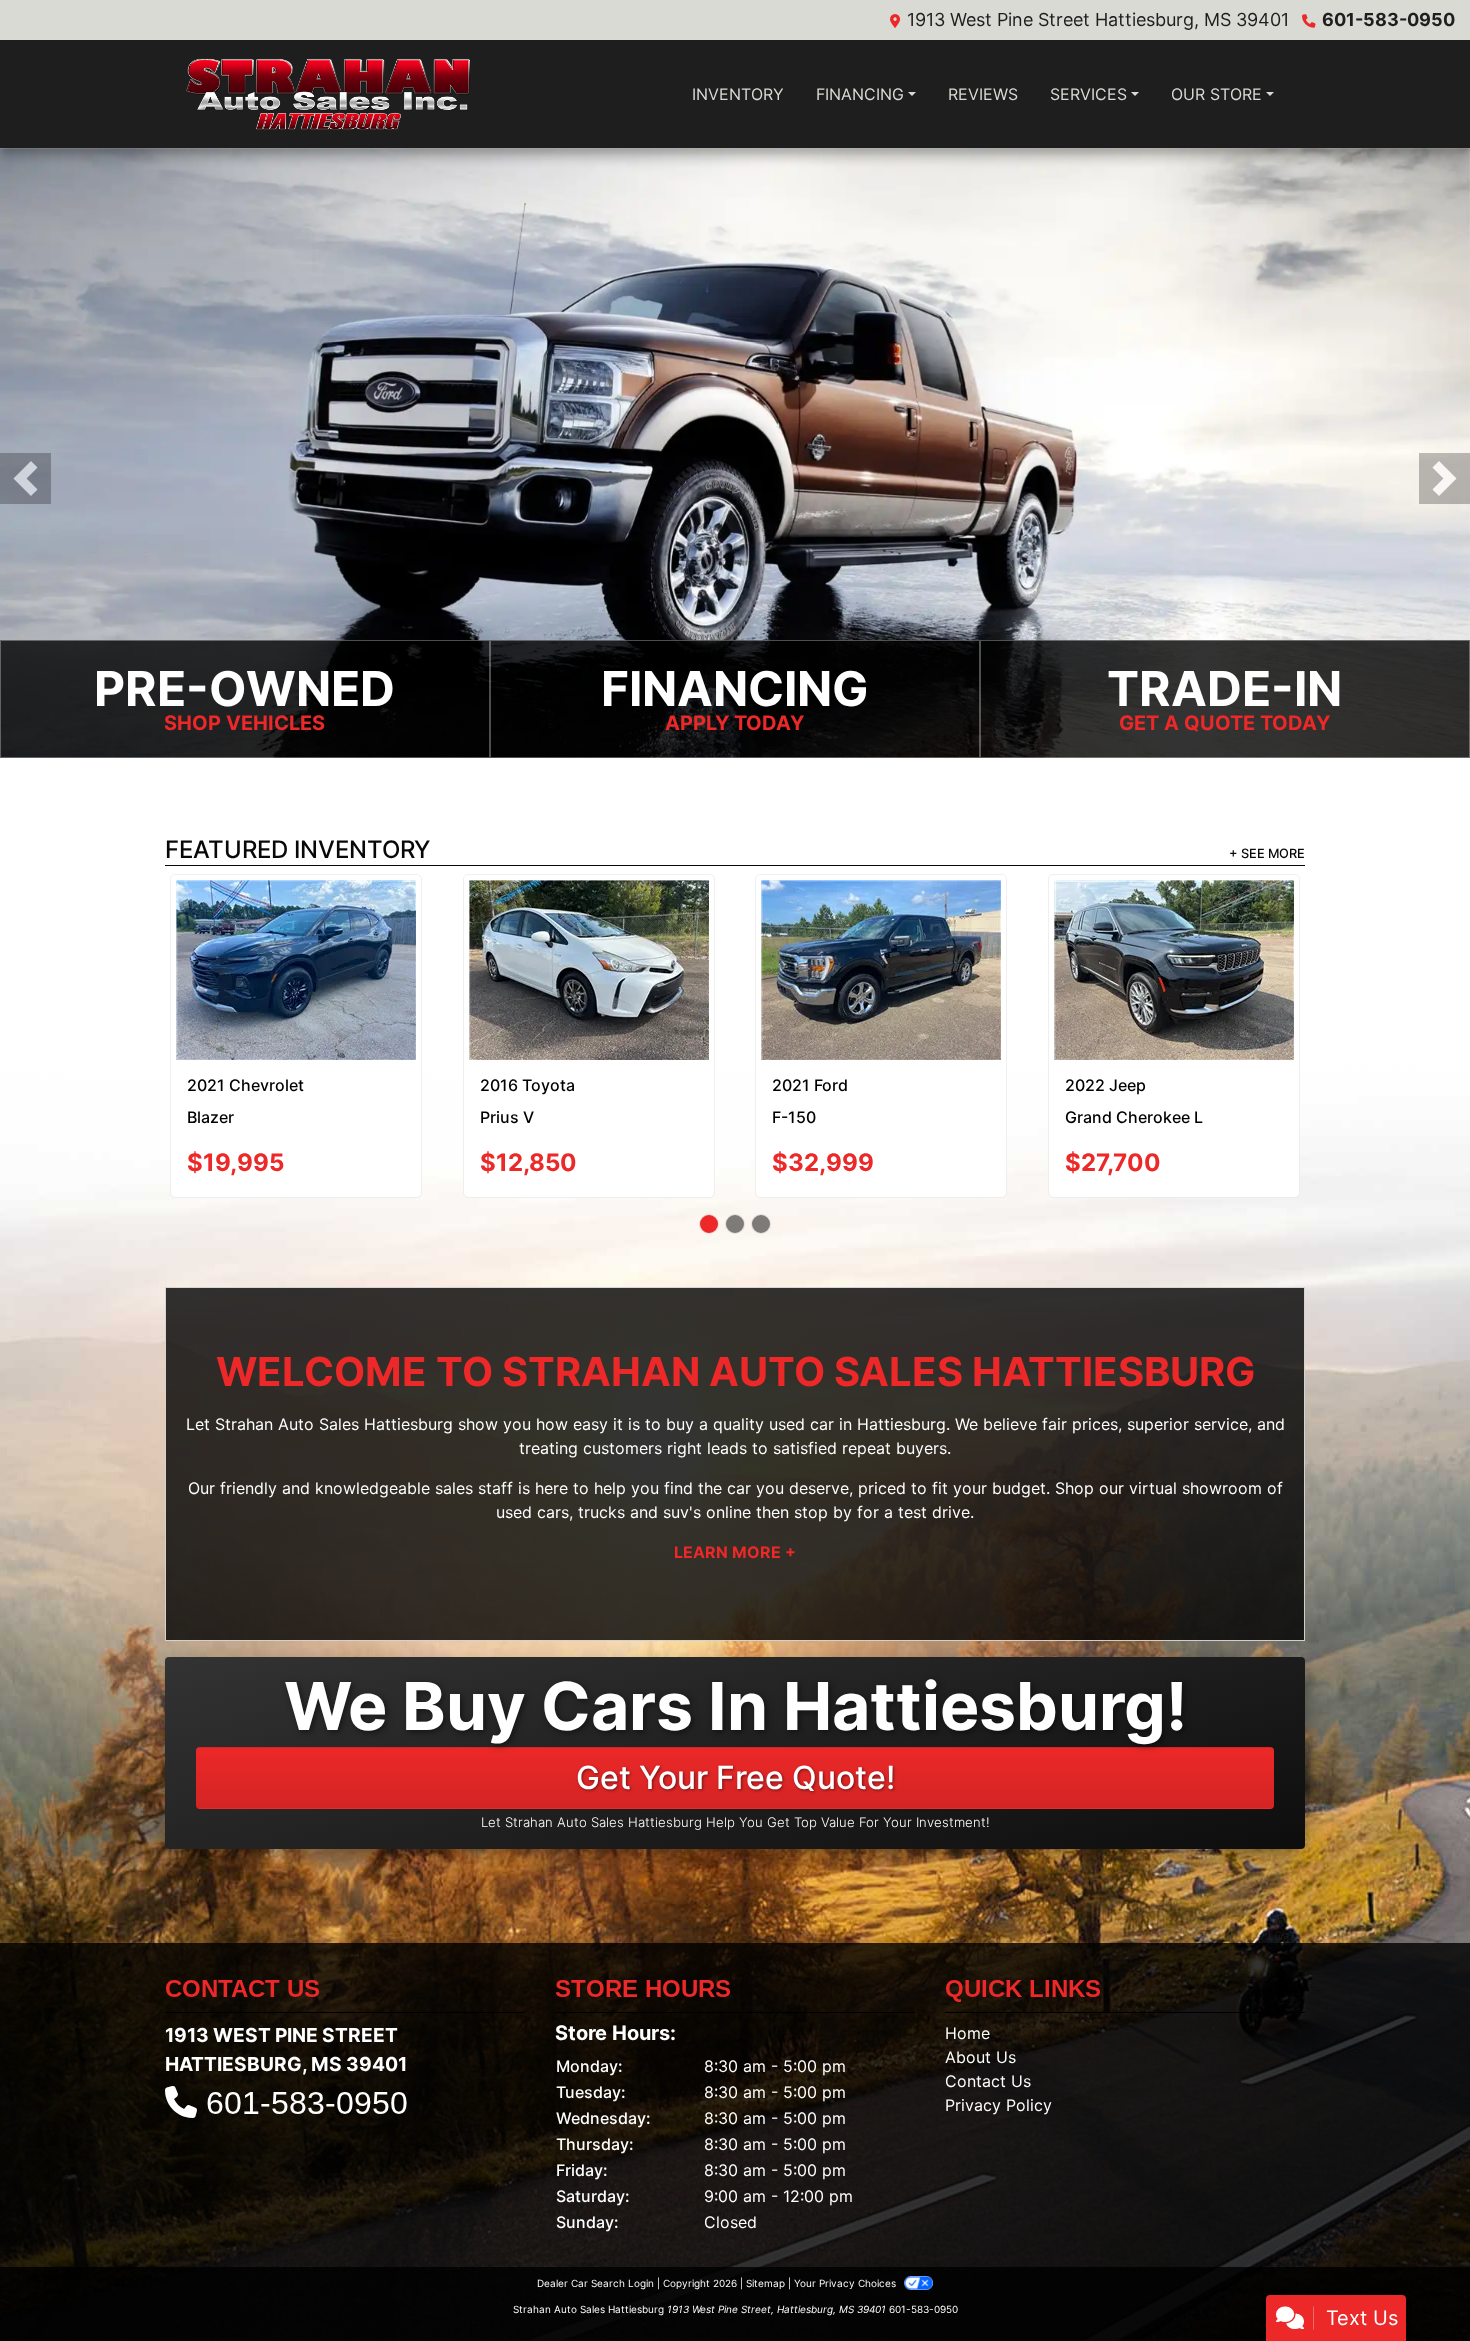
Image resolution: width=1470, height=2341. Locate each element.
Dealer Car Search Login (595, 2209)
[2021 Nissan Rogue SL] (588, 926)
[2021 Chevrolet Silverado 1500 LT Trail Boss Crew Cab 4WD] (1173, 934)
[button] (25, 479)
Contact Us (988, 2007)
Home (967, 1959)
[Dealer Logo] (327, 94)
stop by (823, 1438)
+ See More (1267, 855)
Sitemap (765, 2209)
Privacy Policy (998, 2031)
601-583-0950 (1388, 19)
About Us (980, 1983)
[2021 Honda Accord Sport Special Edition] (296, 926)
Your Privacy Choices (846, 2209)
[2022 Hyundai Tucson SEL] (881, 931)
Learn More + (735, 1478)
